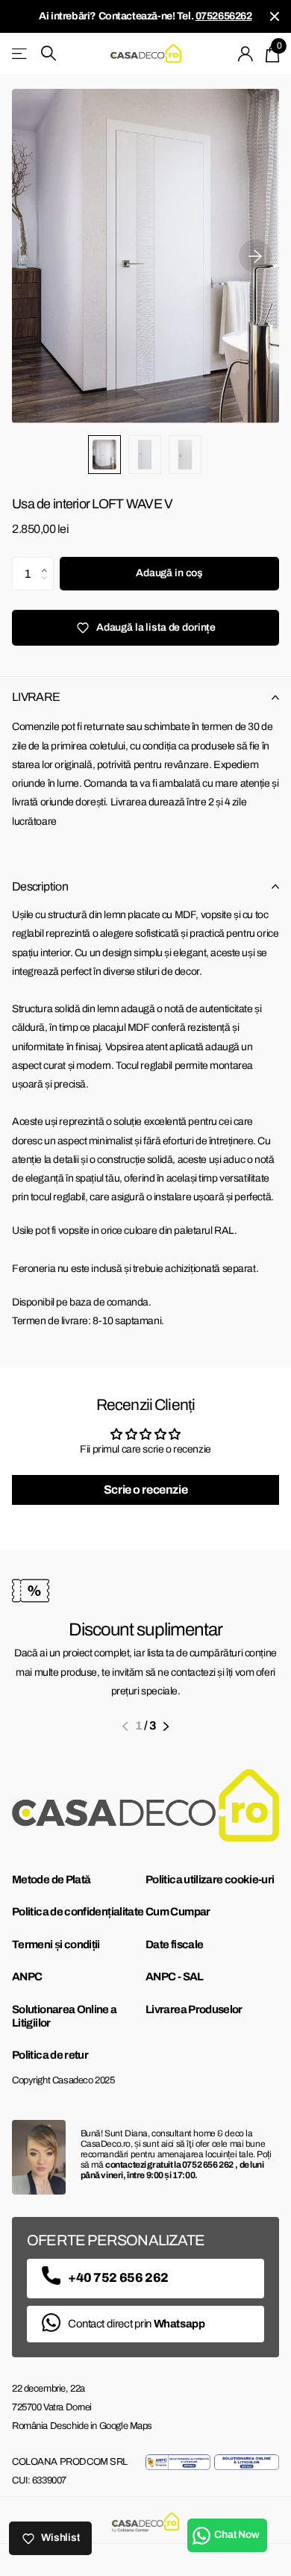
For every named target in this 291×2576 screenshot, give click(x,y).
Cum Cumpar (178, 1912)
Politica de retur (50, 2055)
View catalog (21, 53)
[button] (48, 561)
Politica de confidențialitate (78, 1912)
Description (40, 886)
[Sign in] (246, 54)
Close (275, 16)
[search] (48, 53)
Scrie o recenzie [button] (145, 1490)
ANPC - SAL (175, 1977)
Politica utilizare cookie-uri (210, 1880)
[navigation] (104, 455)
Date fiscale (174, 1945)
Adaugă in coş (169, 573)
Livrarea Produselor (194, 2009)
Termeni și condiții (56, 1945)
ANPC (27, 1977)
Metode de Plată (51, 1880)
